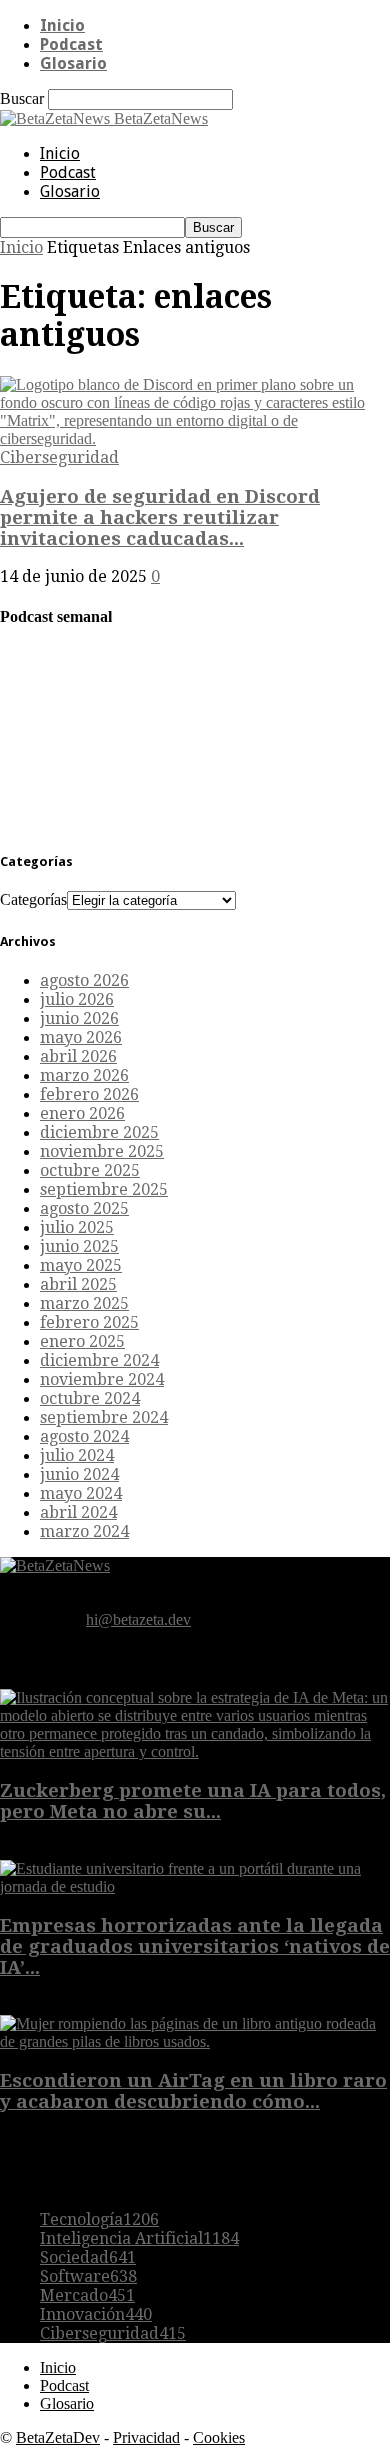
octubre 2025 (90, 1170)
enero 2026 (82, 1113)
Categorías (33, 899)
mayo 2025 (81, 1265)
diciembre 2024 (99, 1360)
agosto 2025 (84, 1208)
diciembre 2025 (99, 1132)
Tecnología (99, 2219)
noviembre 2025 (102, 1151)
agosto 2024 (84, 1436)
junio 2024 (79, 1474)
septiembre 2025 (104, 1189)
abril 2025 (78, 1284)
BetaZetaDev (58, 2437)
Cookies (219, 2437)
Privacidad (146, 2437)
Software (88, 2276)
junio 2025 (79, 1246)
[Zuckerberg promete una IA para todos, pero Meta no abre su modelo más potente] (195, 1751)
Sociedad (88, 2257)
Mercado (87, 2295)
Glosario (73, 63)
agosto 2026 (84, 980)
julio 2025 (77, 1227)
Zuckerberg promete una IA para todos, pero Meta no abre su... (193, 1801)
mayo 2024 (81, 1493)
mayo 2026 (81, 1037)
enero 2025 (82, 1341)
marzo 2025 (84, 1303)
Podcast (71, 44)
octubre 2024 (90, 1398)
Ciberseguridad (59, 457)
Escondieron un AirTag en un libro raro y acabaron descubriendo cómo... (193, 2091)
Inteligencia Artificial (139, 2238)
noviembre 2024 (102, 1379)
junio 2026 (79, 1018)
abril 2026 (78, 1056)
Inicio (62, 25)
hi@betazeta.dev (138, 1619)
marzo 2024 (84, 1531)
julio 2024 (77, 1455)
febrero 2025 (89, 1322)
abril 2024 (78, 1512)
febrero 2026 (89, 1094)
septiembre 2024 (104, 1417)
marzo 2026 (84, 1075)
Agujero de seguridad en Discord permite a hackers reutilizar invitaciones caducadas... (160, 517)
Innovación (96, 2314)
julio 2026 (77, 999)
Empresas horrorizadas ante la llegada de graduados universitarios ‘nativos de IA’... (195, 1946)
